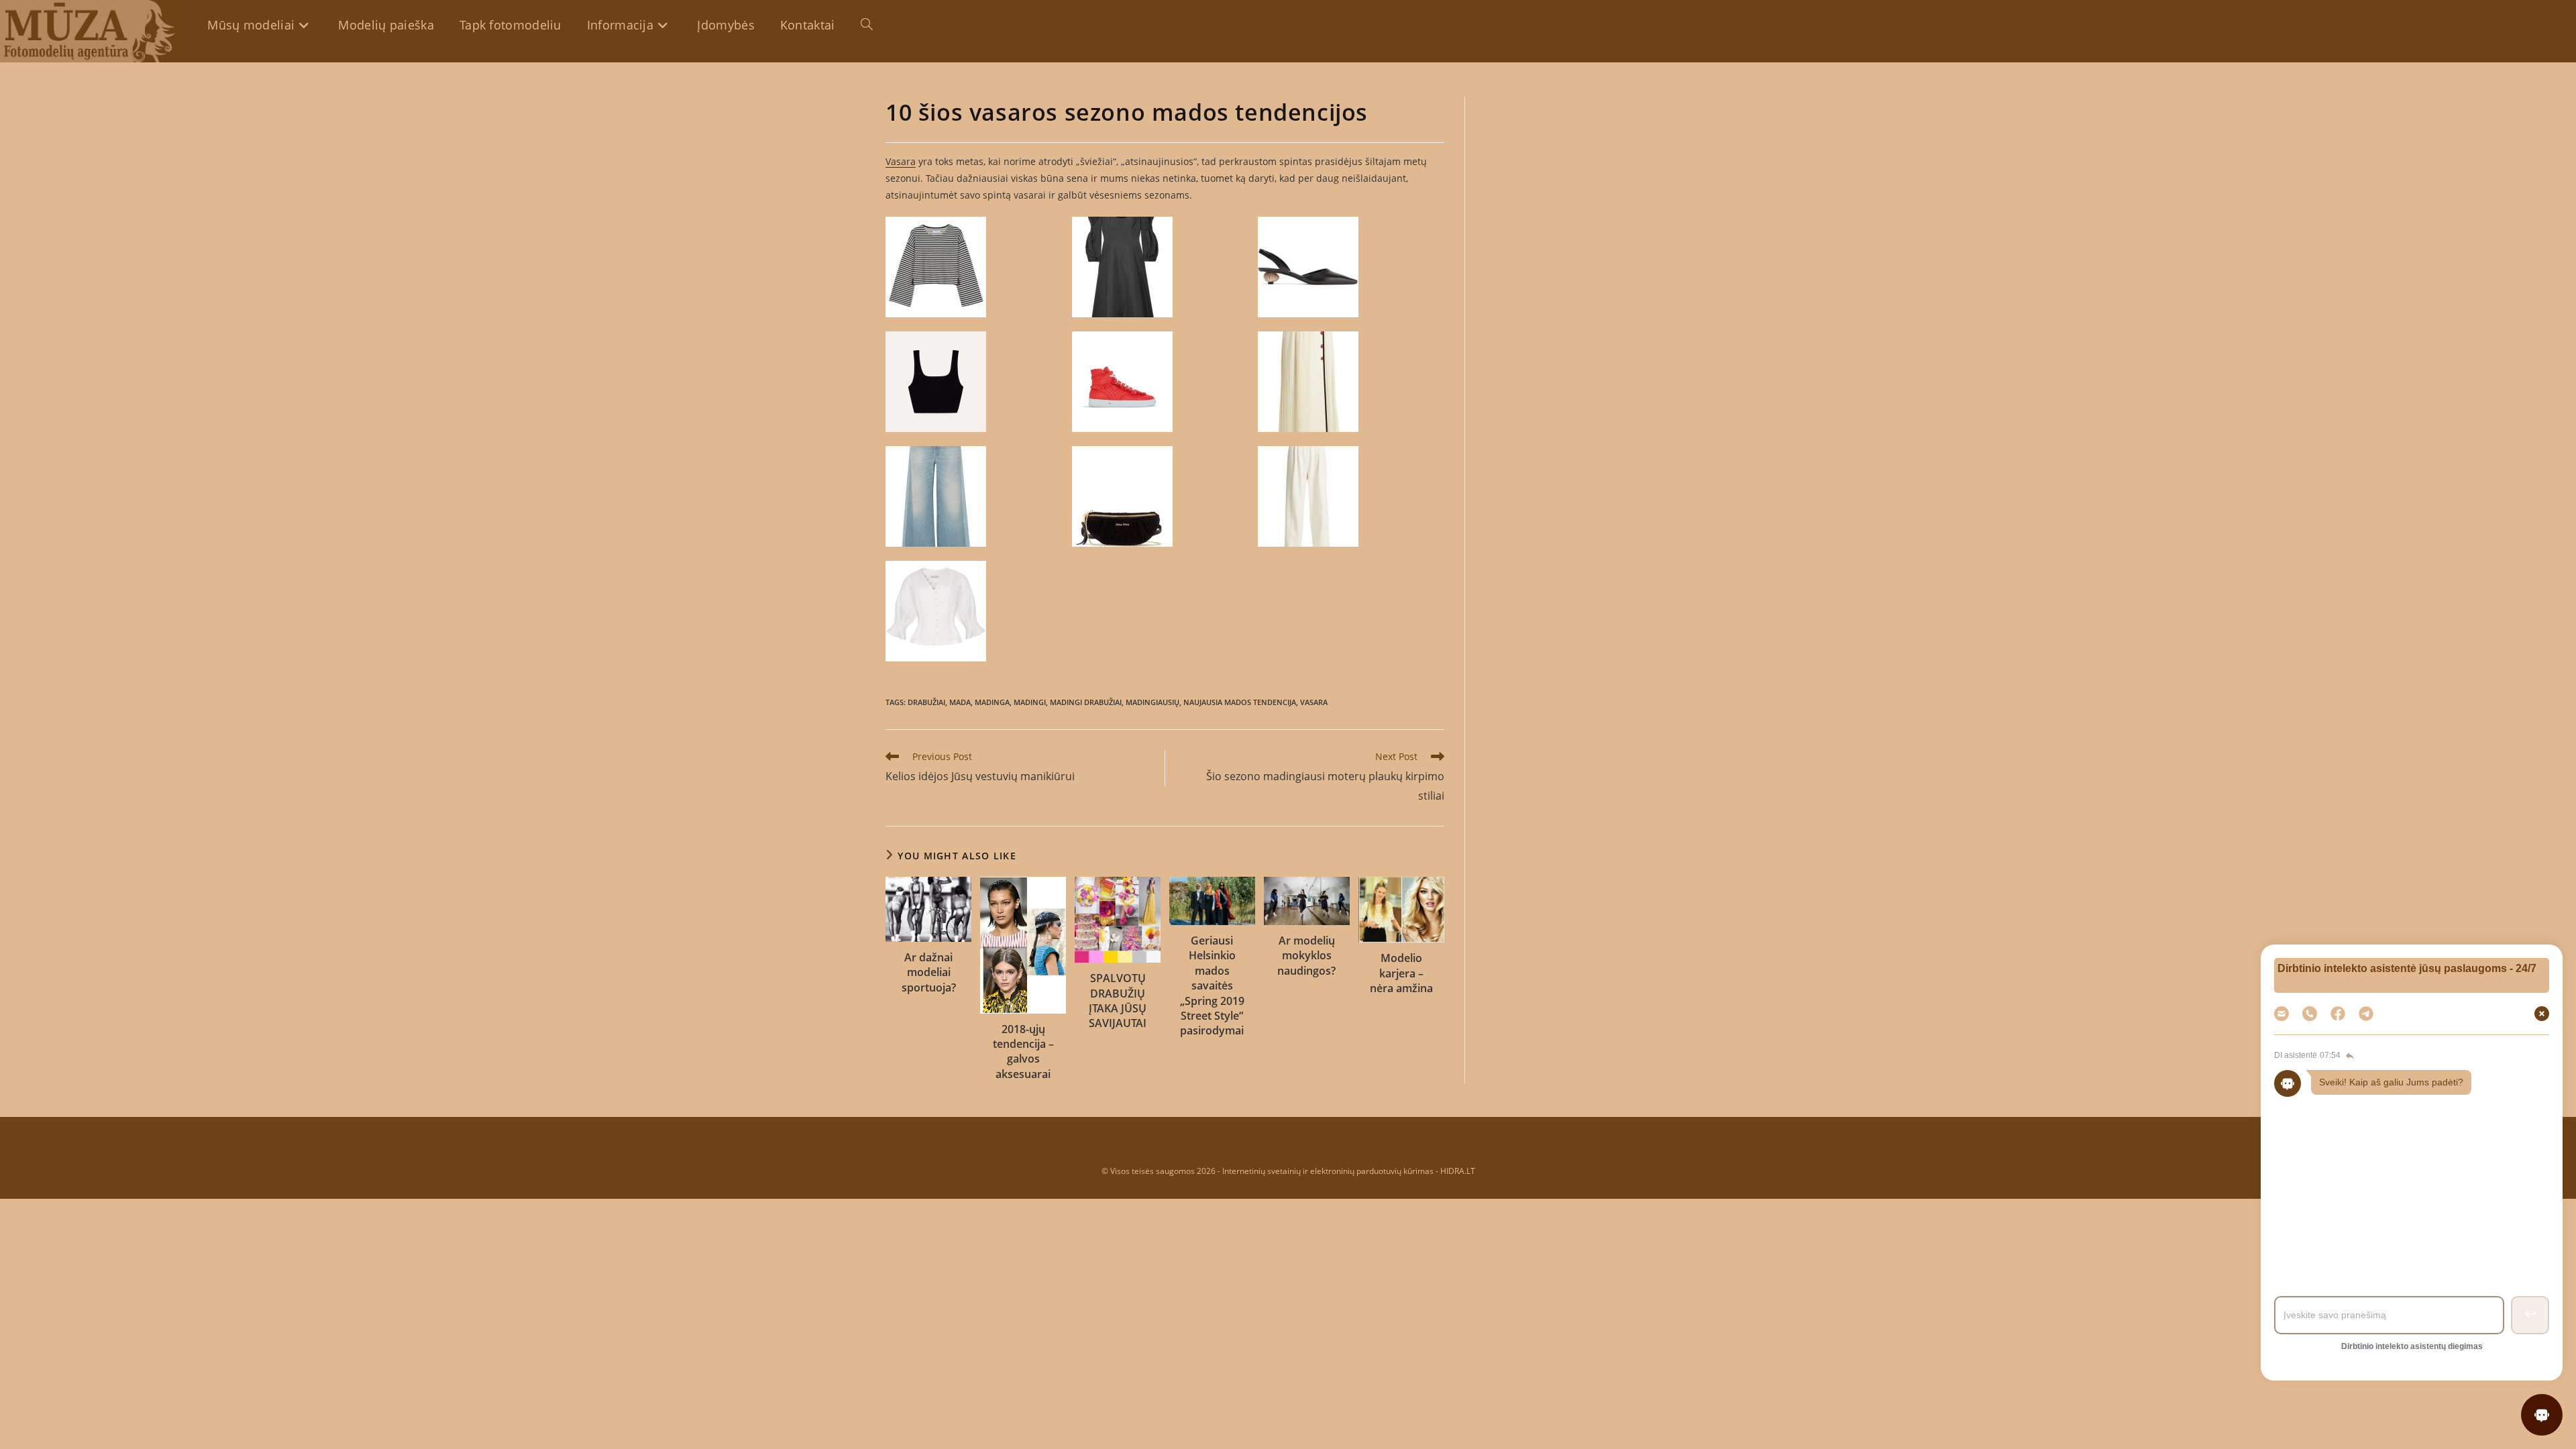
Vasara (901, 161)
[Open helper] (2542, 1415)
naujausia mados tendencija (1240, 702)
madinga (992, 702)
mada (960, 702)
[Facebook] (2338, 1014)
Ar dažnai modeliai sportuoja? (929, 972)
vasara (1314, 702)
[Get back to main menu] (2349, 1056)
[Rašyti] (2366, 1014)
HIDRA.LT (1458, 1171)
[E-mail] (2282, 1014)
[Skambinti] (2310, 1014)
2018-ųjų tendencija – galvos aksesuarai (1023, 1052)
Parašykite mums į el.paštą (2410, 1202)
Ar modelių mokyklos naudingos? (1306, 956)
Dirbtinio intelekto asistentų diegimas (2412, 1346)
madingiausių (1152, 702)
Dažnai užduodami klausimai (2409, 1126)
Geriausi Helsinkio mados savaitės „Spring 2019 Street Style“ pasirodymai (1212, 985)
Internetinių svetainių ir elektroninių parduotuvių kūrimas (1328, 1171)
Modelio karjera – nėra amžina (1401, 973)
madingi (1030, 702)
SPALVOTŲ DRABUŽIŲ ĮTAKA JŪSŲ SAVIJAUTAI (1118, 1001)
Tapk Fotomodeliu (2409, 1164)
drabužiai (926, 702)
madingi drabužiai (1086, 702)
